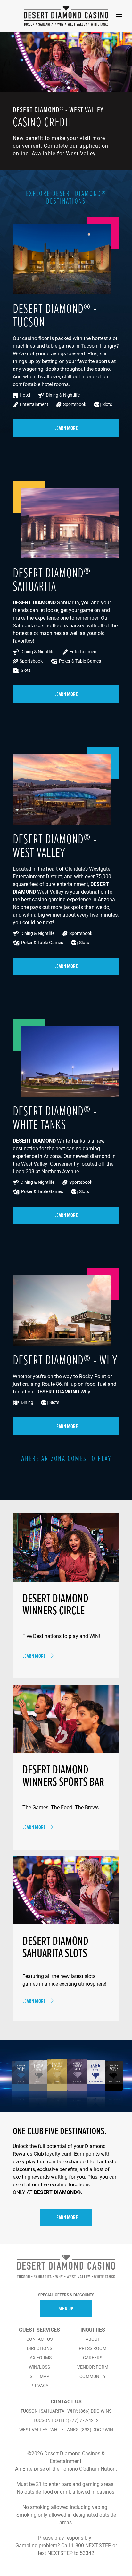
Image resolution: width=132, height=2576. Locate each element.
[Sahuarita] (46, 24)
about (93, 2339)
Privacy (39, 2386)
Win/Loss (39, 2367)
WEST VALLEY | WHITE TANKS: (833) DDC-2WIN (66, 2430)
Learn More (66, 428)
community (93, 2376)
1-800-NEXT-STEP (91, 2545)
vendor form (93, 2367)
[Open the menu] (119, 17)
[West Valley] (77, 24)
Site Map (40, 2376)
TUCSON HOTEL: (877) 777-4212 (66, 2420)
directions (40, 2348)
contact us (39, 2339)
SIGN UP (66, 2308)
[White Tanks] (100, 24)
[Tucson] (29, 24)
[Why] (60, 24)
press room (93, 2348)
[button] (58, 88)
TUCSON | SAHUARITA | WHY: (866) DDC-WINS (66, 2411)
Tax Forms (40, 2358)
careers (93, 2358)
